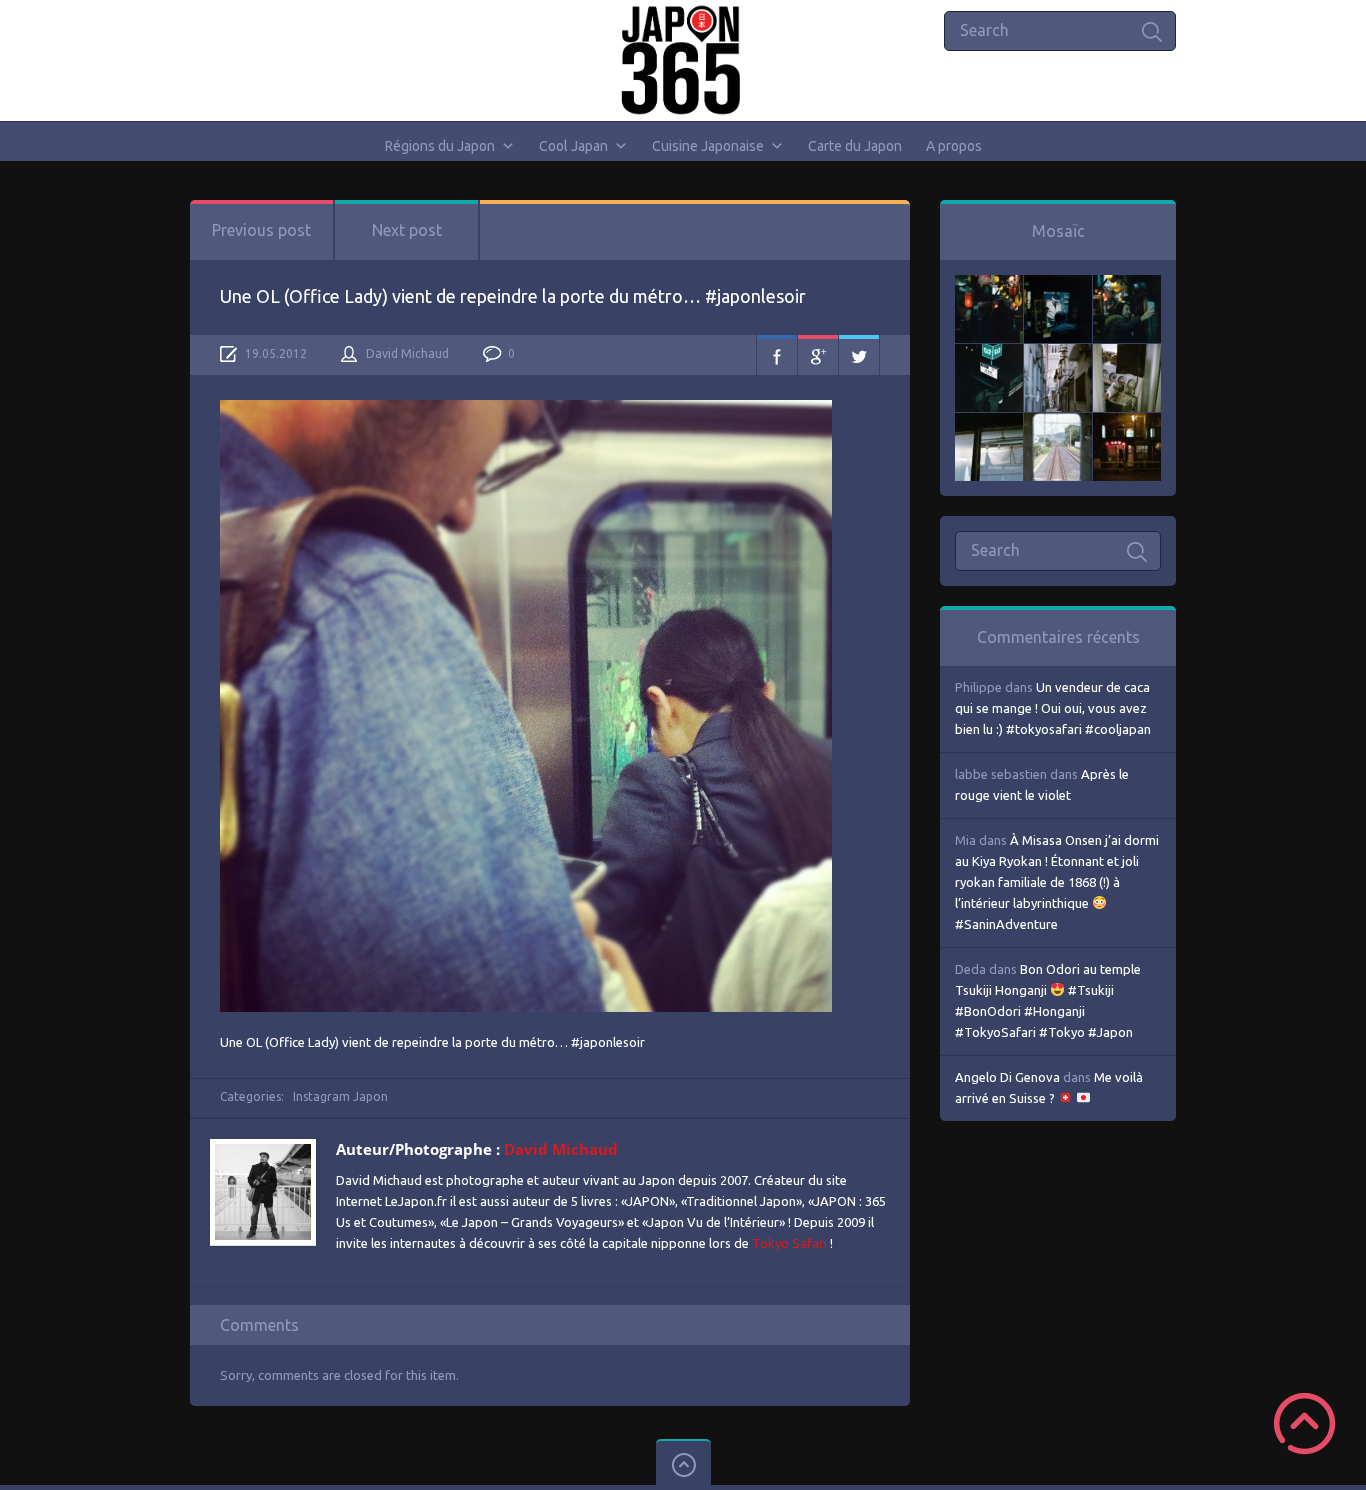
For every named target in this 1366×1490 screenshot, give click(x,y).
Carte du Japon (855, 146)
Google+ (818, 355)
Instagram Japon (340, 1096)
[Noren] (989, 423)
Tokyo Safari (789, 1243)
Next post (407, 230)
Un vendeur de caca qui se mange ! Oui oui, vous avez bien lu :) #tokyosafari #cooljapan (1053, 708)
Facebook (777, 355)
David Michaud (407, 353)
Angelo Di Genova (1007, 1077)
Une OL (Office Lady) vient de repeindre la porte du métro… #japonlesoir (513, 296)
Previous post (261, 230)
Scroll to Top (1304, 1423)
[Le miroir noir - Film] (1127, 285)
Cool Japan (573, 146)
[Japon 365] (683, 60)
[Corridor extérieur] (1058, 354)
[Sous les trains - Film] (1127, 423)
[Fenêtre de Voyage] (1058, 423)
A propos (954, 146)
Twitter (859, 355)
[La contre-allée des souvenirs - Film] (989, 285)
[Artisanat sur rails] (1127, 354)
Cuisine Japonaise (708, 146)
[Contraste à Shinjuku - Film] (989, 354)
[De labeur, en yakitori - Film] (1058, 285)
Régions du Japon (440, 146)
